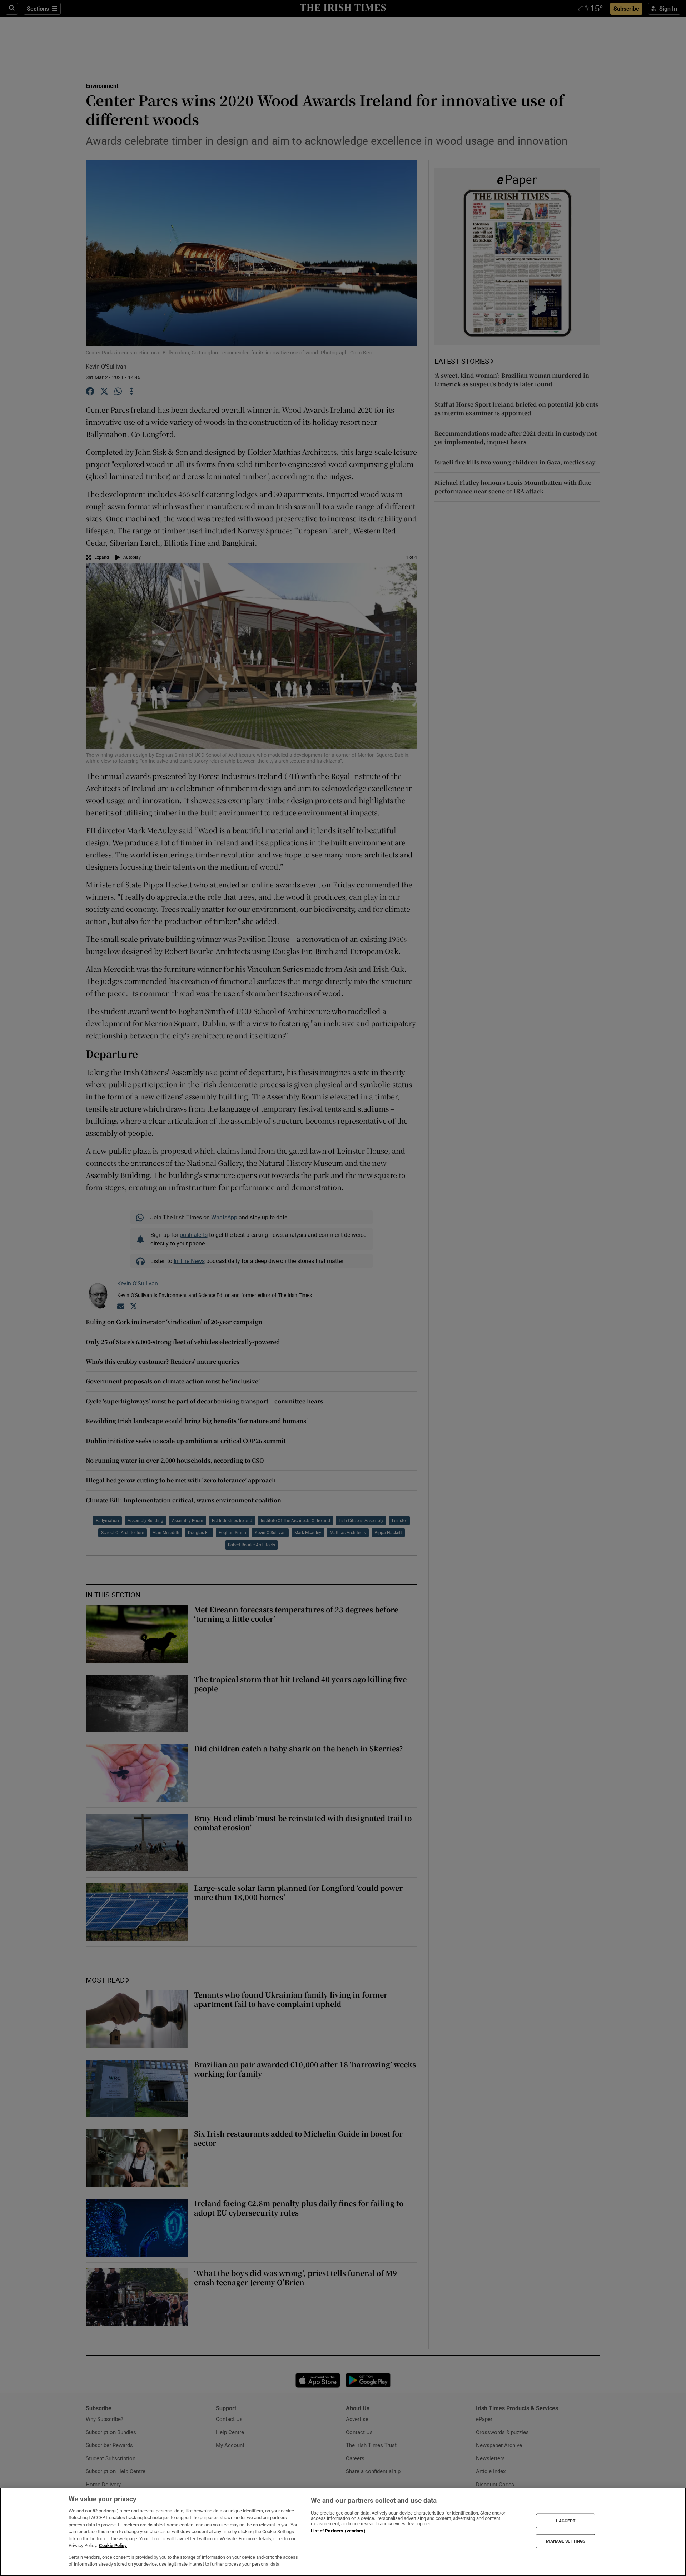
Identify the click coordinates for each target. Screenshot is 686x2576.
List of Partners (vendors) (338, 2531)
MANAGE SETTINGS (566, 2541)
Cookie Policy (113, 2545)
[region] (343, 2532)
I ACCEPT (566, 2521)
